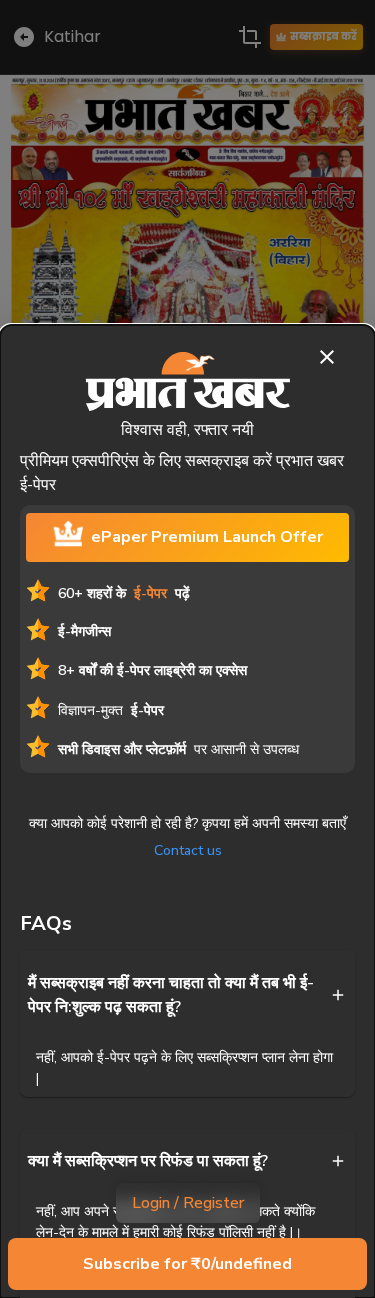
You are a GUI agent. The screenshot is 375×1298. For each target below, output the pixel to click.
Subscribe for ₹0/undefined (187, 1264)
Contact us (188, 850)
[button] (187, 995)
